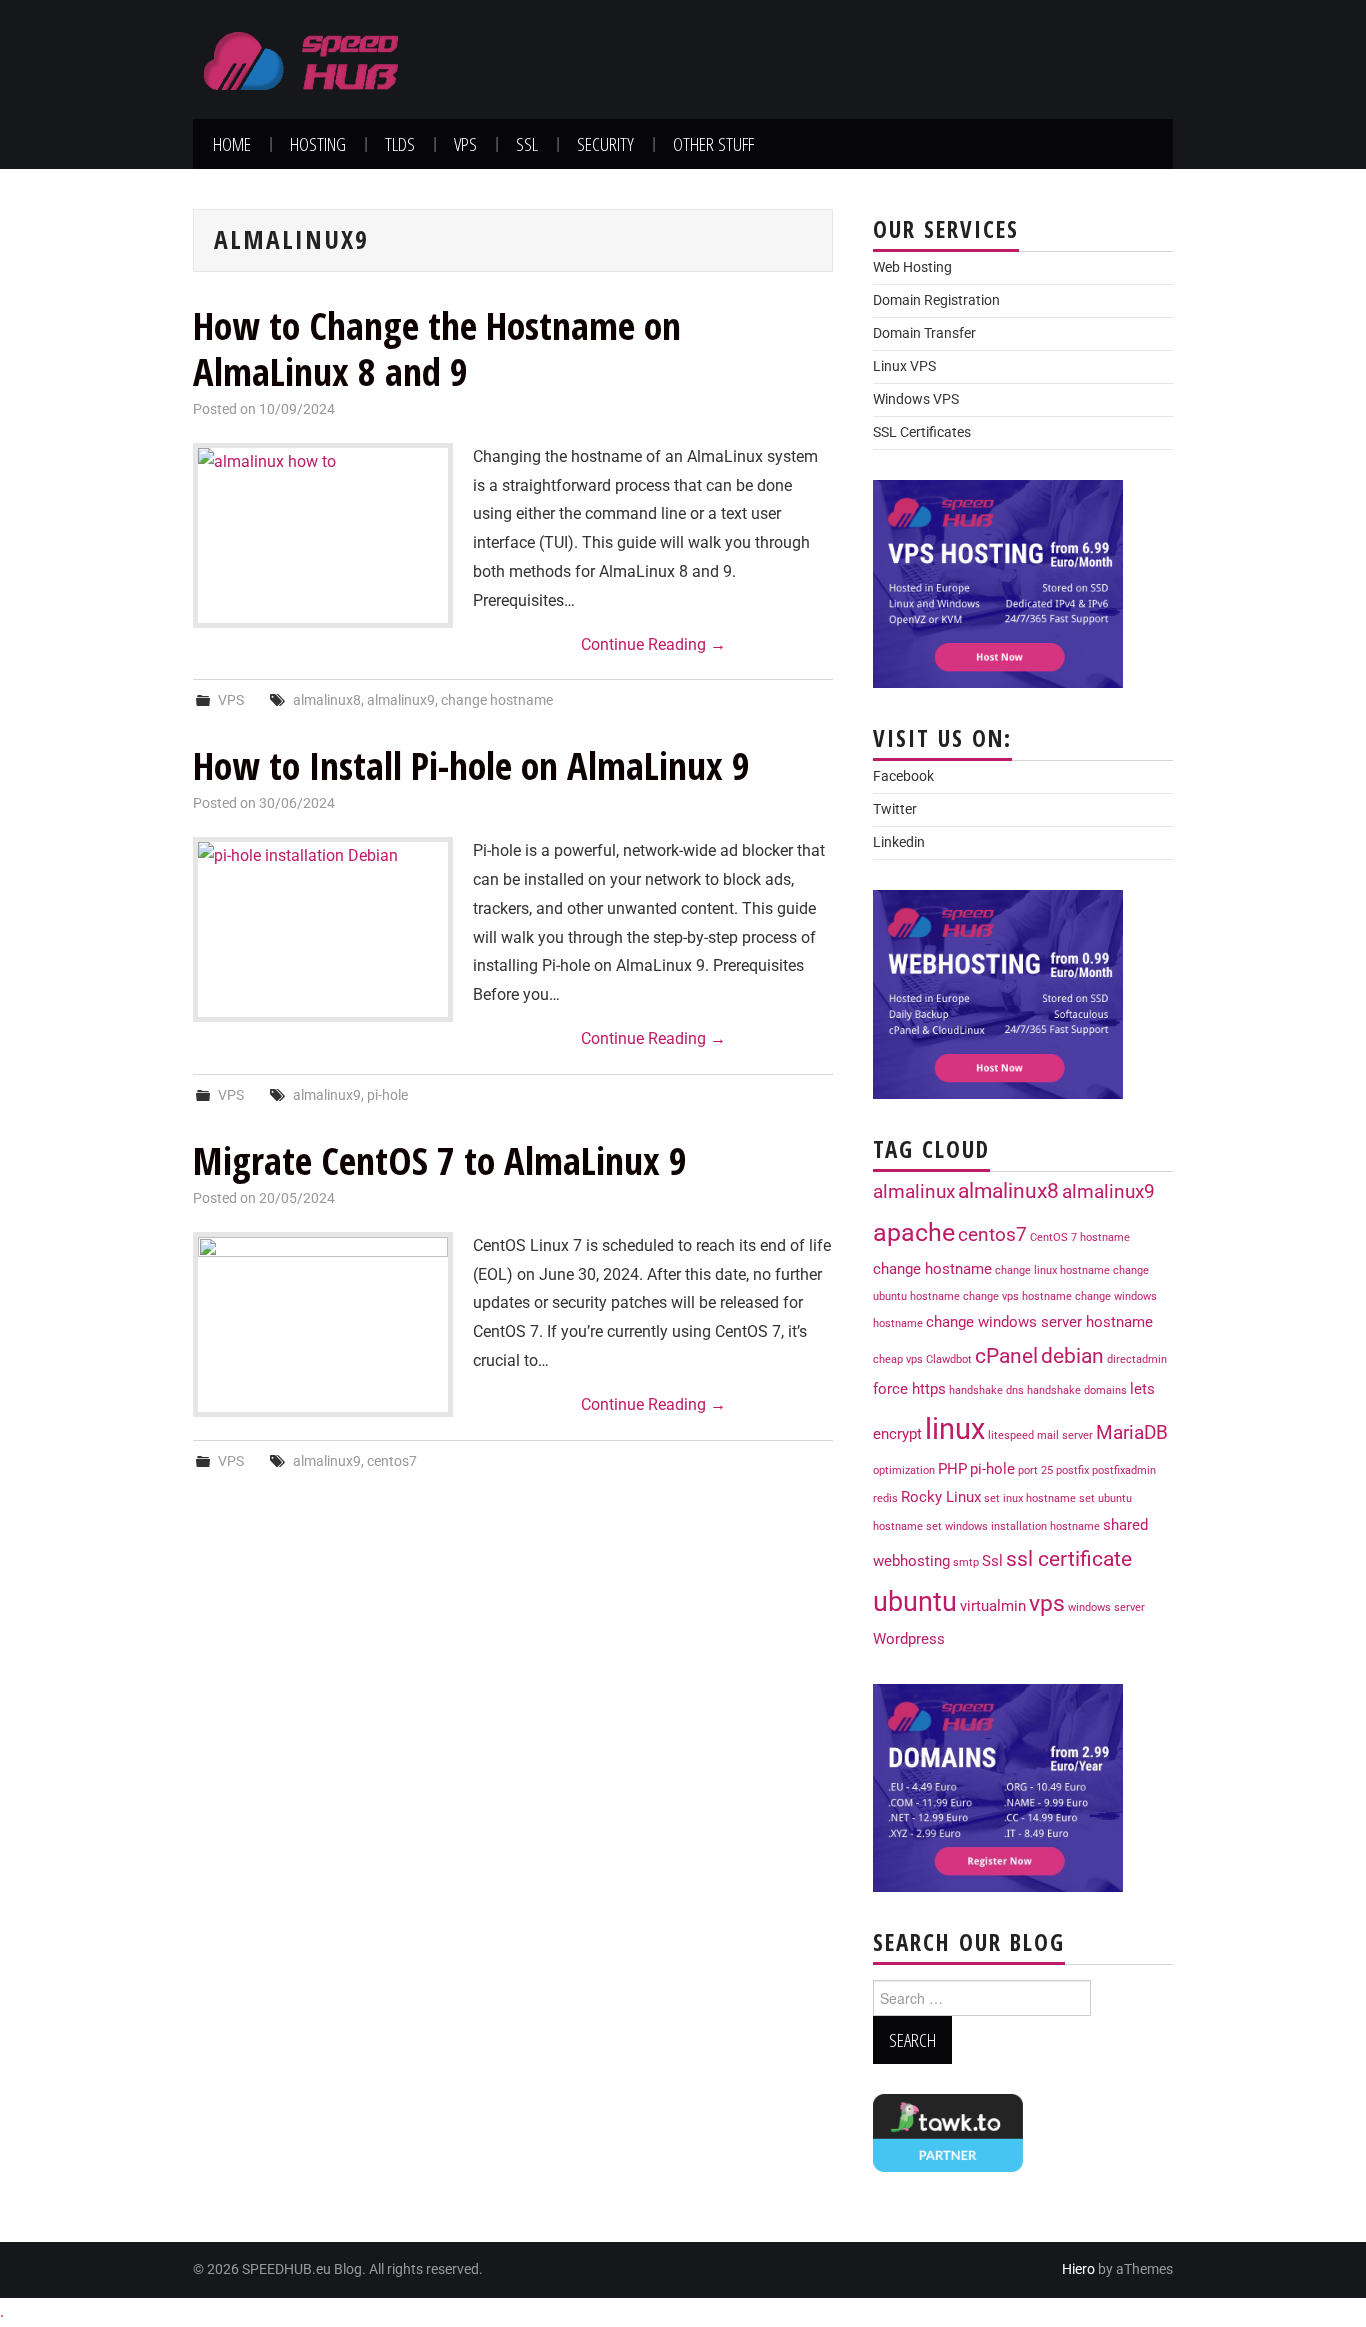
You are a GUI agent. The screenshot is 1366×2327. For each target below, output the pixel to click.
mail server (1065, 1435)
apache (914, 1232)
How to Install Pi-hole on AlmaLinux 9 (471, 765)
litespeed (1011, 1435)
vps (1047, 1603)
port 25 (1035, 1470)
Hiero (1078, 2269)
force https (909, 1389)
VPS (465, 143)
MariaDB (1132, 1433)
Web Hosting (912, 267)
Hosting (318, 143)
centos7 (392, 1461)
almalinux (914, 1192)
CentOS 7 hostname (1080, 1237)
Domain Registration (936, 300)
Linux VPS (904, 366)
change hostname (497, 700)
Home (232, 143)
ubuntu (915, 1602)
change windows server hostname (1039, 1322)
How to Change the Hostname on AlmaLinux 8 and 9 (437, 348)
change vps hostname (1017, 1296)
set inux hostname (1030, 1498)
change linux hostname (1052, 1270)
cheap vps (898, 1359)
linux (955, 1429)
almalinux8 (327, 700)
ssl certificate (1069, 1558)
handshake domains (1077, 1390)
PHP (952, 1469)
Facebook (903, 776)
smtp (966, 1562)
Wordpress (909, 1639)
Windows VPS (916, 399)
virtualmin (993, 1606)
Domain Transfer (924, 333)
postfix (1072, 1470)
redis (885, 1498)
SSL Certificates (922, 432)
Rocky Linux (941, 1497)
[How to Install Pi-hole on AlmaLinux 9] (323, 929)
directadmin (1137, 1359)
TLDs (400, 143)
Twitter (895, 809)
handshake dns (986, 1390)
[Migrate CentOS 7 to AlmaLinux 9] (323, 1324)
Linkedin (899, 842)
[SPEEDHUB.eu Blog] (302, 58)
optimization (904, 1470)
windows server (1106, 1607)
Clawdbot (949, 1359)
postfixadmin (1124, 1470)
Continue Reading (653, 644)
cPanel (1006, 1355)
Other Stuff (713, 143)
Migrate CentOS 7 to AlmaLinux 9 (440, 1160)
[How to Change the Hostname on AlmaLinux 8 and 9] (323, 535)
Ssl (992, 1561)
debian (1072, 1355)
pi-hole (387, 1095)
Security (605, 143)
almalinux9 (401, 700)
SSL (527, 143)
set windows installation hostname (1013, 1526)
